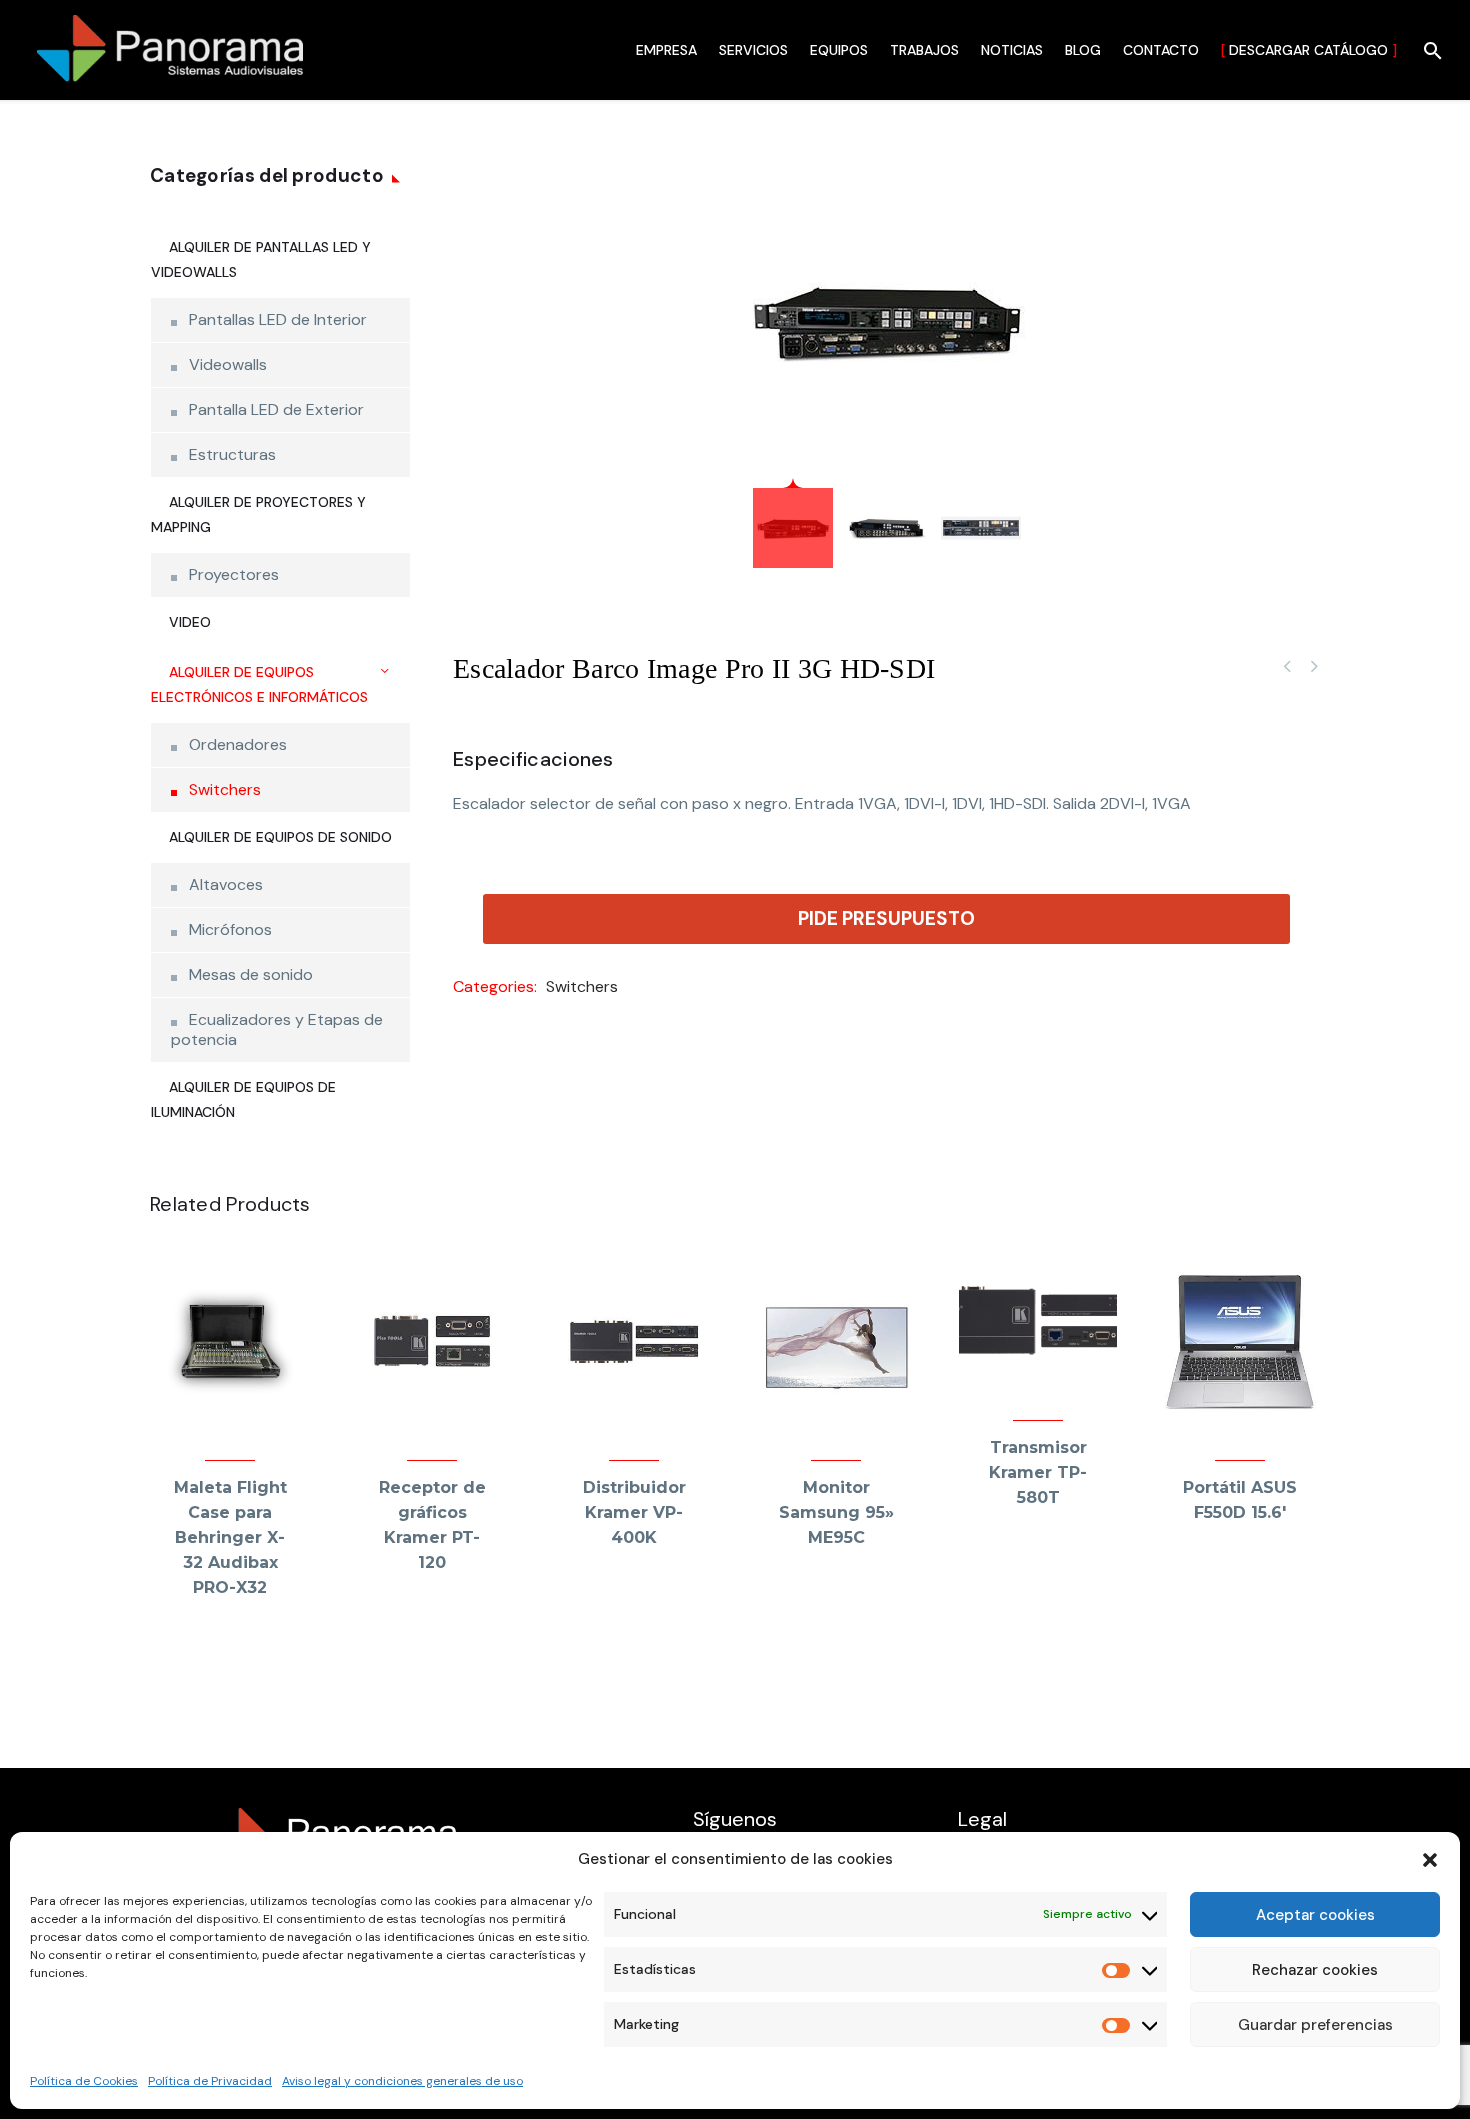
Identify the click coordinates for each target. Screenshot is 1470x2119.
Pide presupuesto (886, 918)
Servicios (753, 50)
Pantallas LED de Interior (278, 319)
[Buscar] (1430, 50)
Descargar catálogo (1309, 50)
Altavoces (226, 884)
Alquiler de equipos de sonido (280, 837)
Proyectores (234, 574)
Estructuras (232, 454)
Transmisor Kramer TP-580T (1038, 1472)
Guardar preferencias (1315, 2025)
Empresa (666, 50)
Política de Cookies (84, 2081)
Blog (1083, 50)
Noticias (1012, 50)
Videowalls (228, 364)
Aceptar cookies (1315, 1915)
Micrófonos (230, 929)
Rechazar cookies (1315, 1970)
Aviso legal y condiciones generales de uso (402, 2081)
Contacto (1161, 50)
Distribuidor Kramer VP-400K (634, 1512)
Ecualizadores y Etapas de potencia (277, 1029)
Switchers (582, 986)
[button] (1430, 1860)
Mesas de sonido (251, 974)
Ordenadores (238, 744)
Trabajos (924, 50)
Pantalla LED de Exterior (276, 409)
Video (190, 622)
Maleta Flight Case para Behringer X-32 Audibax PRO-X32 (230, 1537)
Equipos (839, 50)
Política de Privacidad (210, 2081)
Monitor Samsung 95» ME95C (836, 1512)
